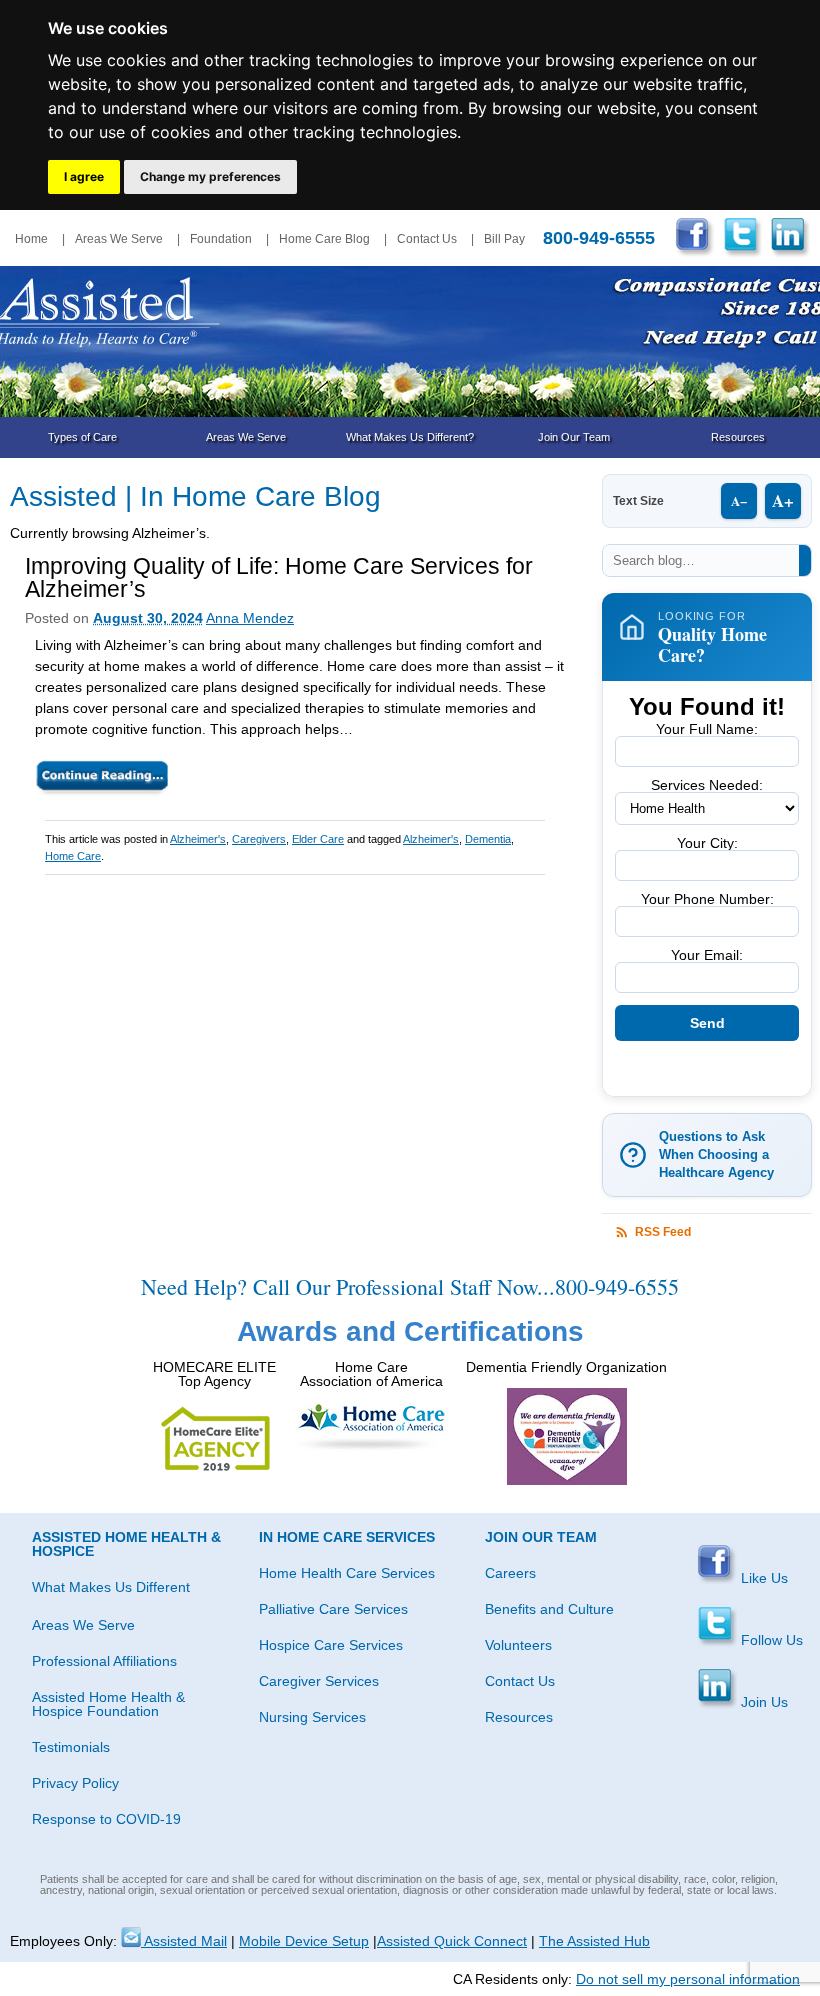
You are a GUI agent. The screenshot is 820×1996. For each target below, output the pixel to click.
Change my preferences (210, 176)
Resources (738, 437)
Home (31, 239)
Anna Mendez (250, 618)
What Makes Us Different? (410, 437)
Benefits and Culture (549, 1609)
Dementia (488, 839)
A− (739, 500)
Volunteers (518, 1645)
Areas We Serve (119, 239)
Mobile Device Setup (304, 1941)
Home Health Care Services (347, 1573)
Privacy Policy (75, 1783)
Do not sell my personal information (688, 1979)
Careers (510, 1573)
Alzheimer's (198, 839)
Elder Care (318, 839)
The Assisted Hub (594, 1941)
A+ (783, 500)
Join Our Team (574, 437)
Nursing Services (312, 1717)
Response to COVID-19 (106, 1819)
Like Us (762, 1578)
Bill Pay (504, 239)
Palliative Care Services (333, 1609)
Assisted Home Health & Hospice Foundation (108, 1704)
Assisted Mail (184, 1941)
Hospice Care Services (331, 1645)
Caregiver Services (319, 1681)
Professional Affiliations (104, 1661)
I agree (84, 176)
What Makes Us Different (111, 1587)
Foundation (221, 239)
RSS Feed (663, 1232)
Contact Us (427, 239)
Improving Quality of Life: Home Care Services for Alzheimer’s (279, 577)
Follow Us (770, 1640)
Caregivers (259, 839)
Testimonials (71, 1747)
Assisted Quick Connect (452, 1941)
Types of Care (82, 437)
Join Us (762, 1702)
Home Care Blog (324, 239)
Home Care (73, 856)
